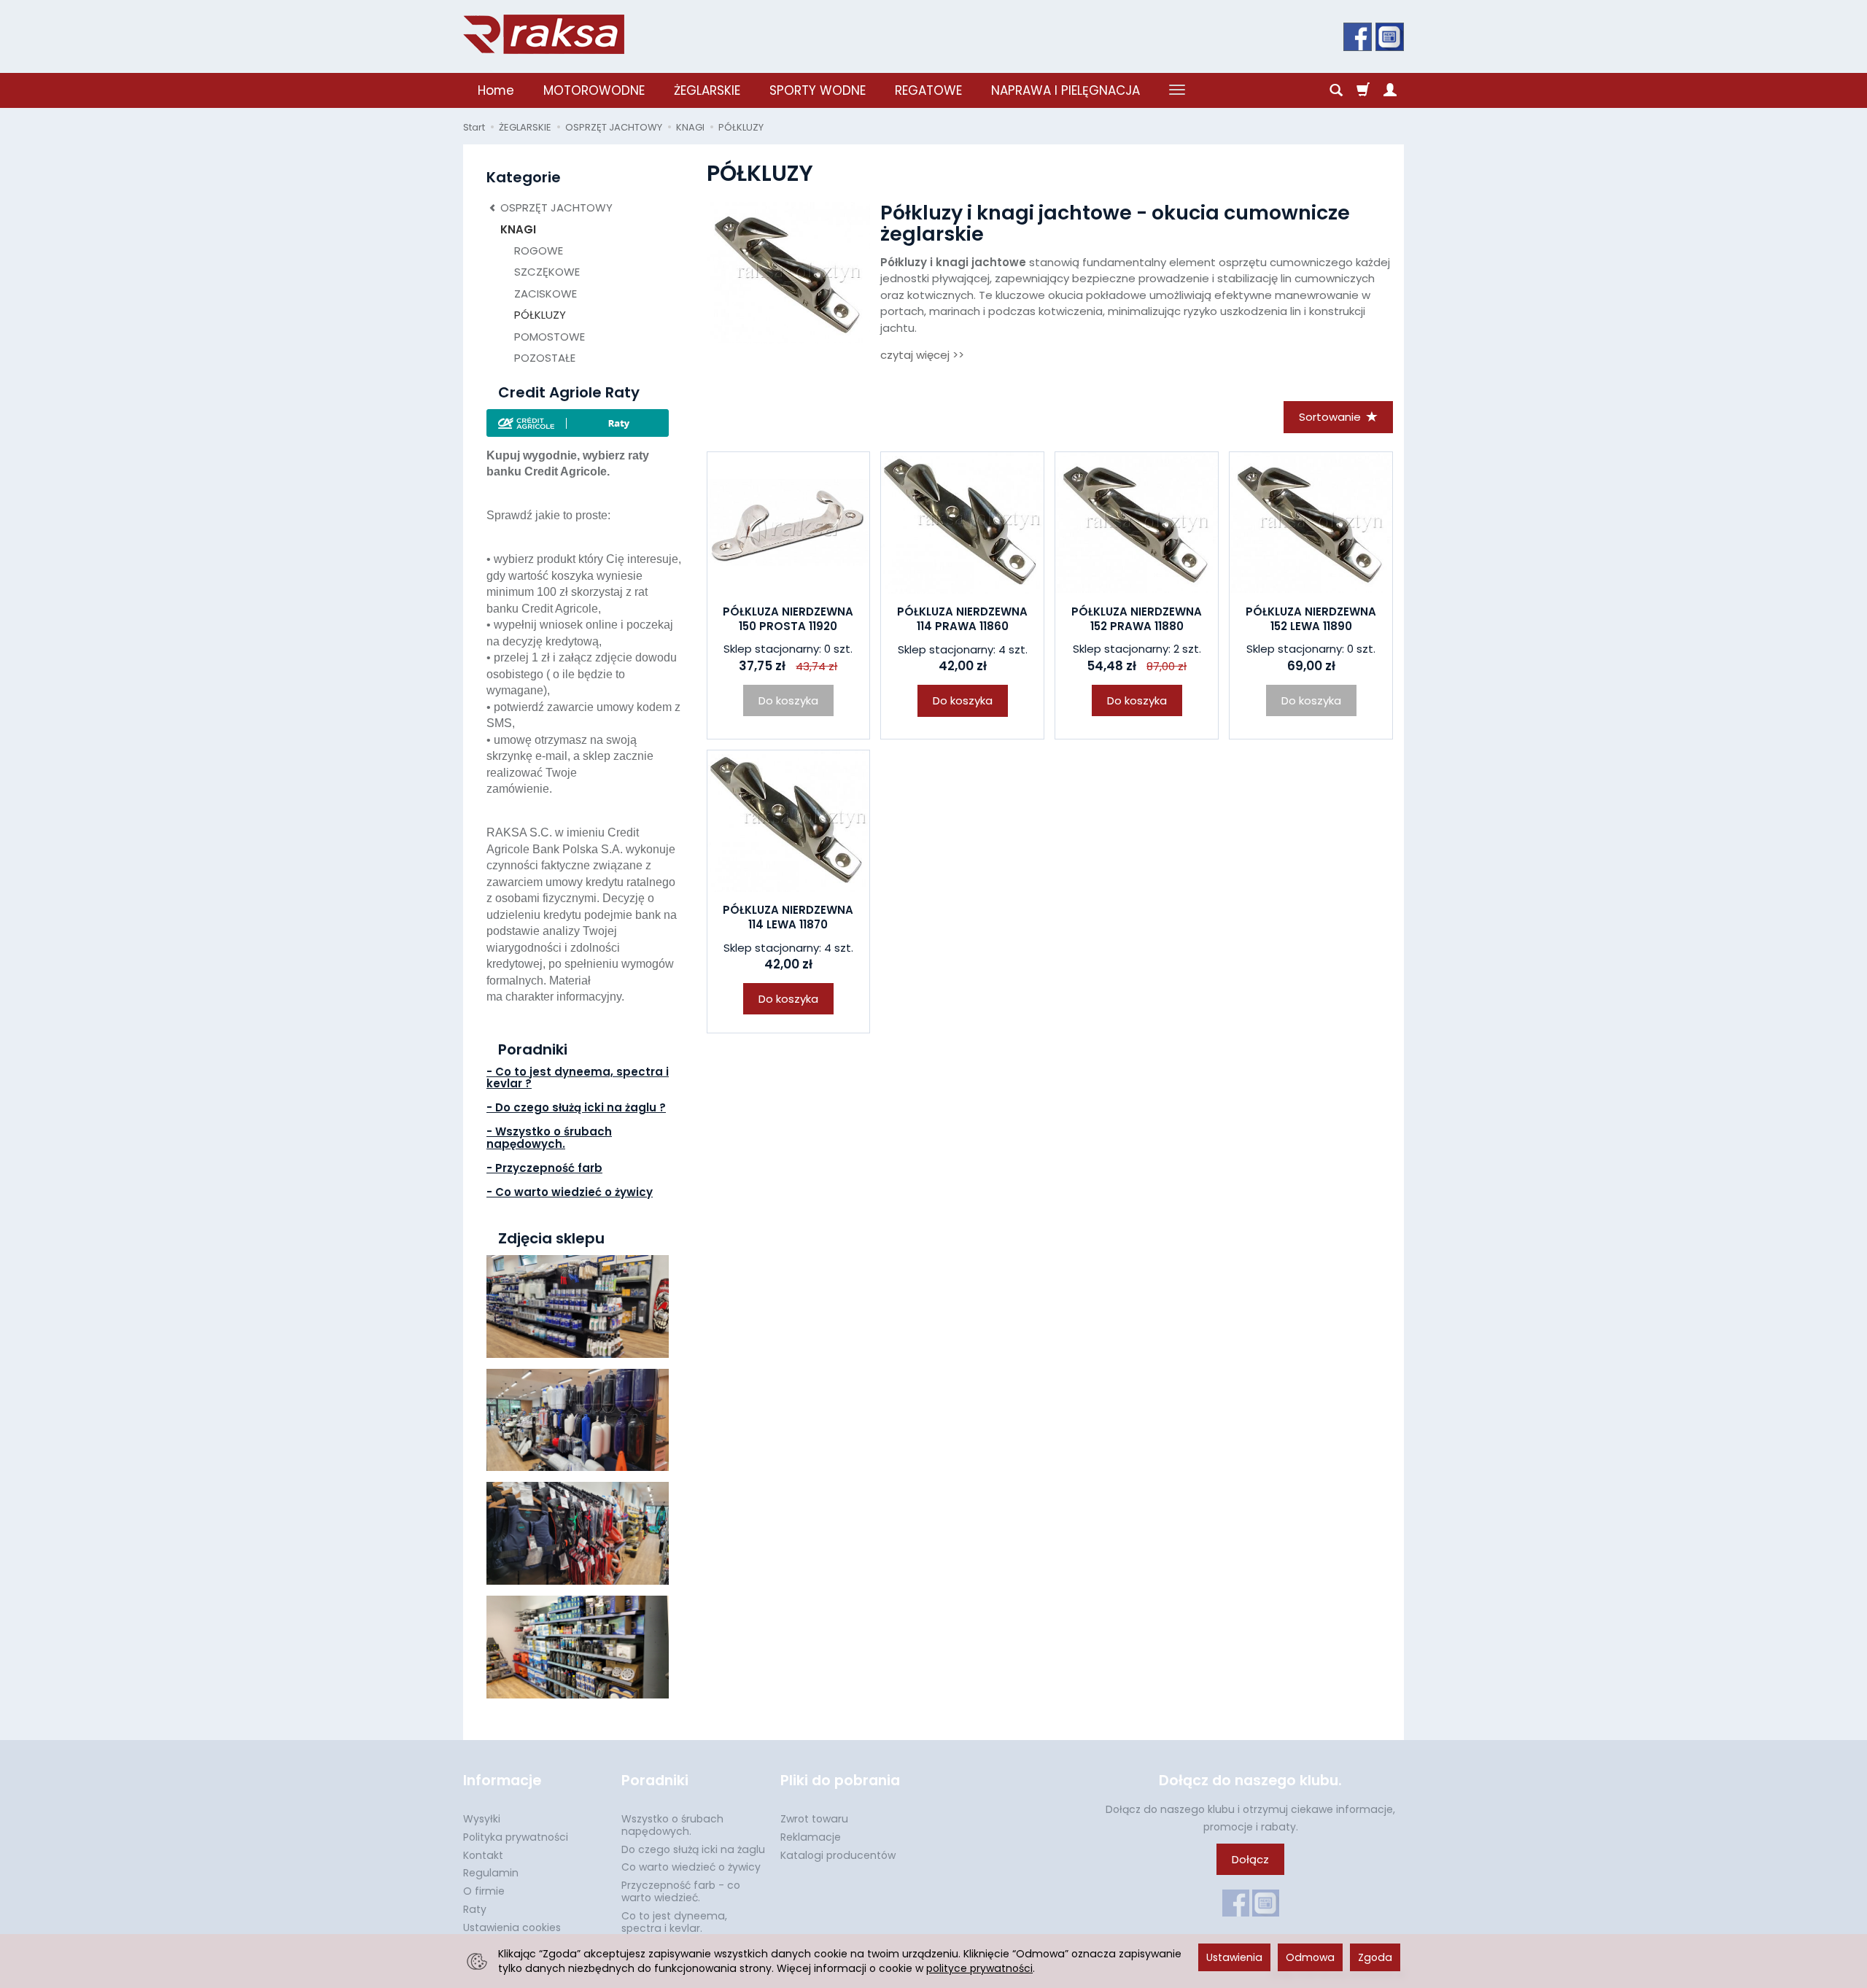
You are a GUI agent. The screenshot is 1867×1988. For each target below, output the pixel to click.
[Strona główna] (544, 34)
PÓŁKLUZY (540, 315)
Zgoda (1375, 1957)
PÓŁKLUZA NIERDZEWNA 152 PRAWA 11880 (1137, 619)
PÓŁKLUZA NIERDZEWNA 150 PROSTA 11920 (788, 619)
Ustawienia (1234, 1957)
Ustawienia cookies (512, 1927)
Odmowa (1310, 1957)
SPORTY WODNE (818, 90)
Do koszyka (963, 700)
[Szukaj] (1336, 90)
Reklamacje (811, 1837)
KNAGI (518, 229)
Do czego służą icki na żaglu (693, 1849)
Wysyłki (482, 1819)
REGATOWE (928, 90)
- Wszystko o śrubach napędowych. (549, 1138)
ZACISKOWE (546, 294)
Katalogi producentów (838, 1855)
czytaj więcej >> (922, 355)
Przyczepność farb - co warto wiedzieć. (681, 1891)
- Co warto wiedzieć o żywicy (570, 1192)
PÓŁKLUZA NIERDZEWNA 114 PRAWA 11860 (962, 619)
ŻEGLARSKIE (707, 90)
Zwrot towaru (814, 1819)
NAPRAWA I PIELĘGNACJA (1066, 90)
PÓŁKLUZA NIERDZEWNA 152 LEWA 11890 (1311, 619)
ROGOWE (539, 251)
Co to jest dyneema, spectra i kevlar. (674, 1922)
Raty (475, 1909)
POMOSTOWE (550, 337)
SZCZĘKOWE (547, 272)
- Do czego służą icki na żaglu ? (576, 1107)
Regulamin (491, 1873)
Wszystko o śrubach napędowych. (672, 1825)
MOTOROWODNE (594, 90)
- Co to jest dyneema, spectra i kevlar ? (578, 1078)
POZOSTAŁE (545, 358)
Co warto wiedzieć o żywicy (691, 1867)
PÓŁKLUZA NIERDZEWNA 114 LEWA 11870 (788, 917)
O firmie (484, 1891)
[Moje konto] (1390, 90)
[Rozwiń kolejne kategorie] (1177, 90)
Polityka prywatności (516, 1837)
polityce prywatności (979, 1968)
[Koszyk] (1363, 90)
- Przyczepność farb (544, 1168)
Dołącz (1250, 1859)
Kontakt (483, 1855)
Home (496, 90)
